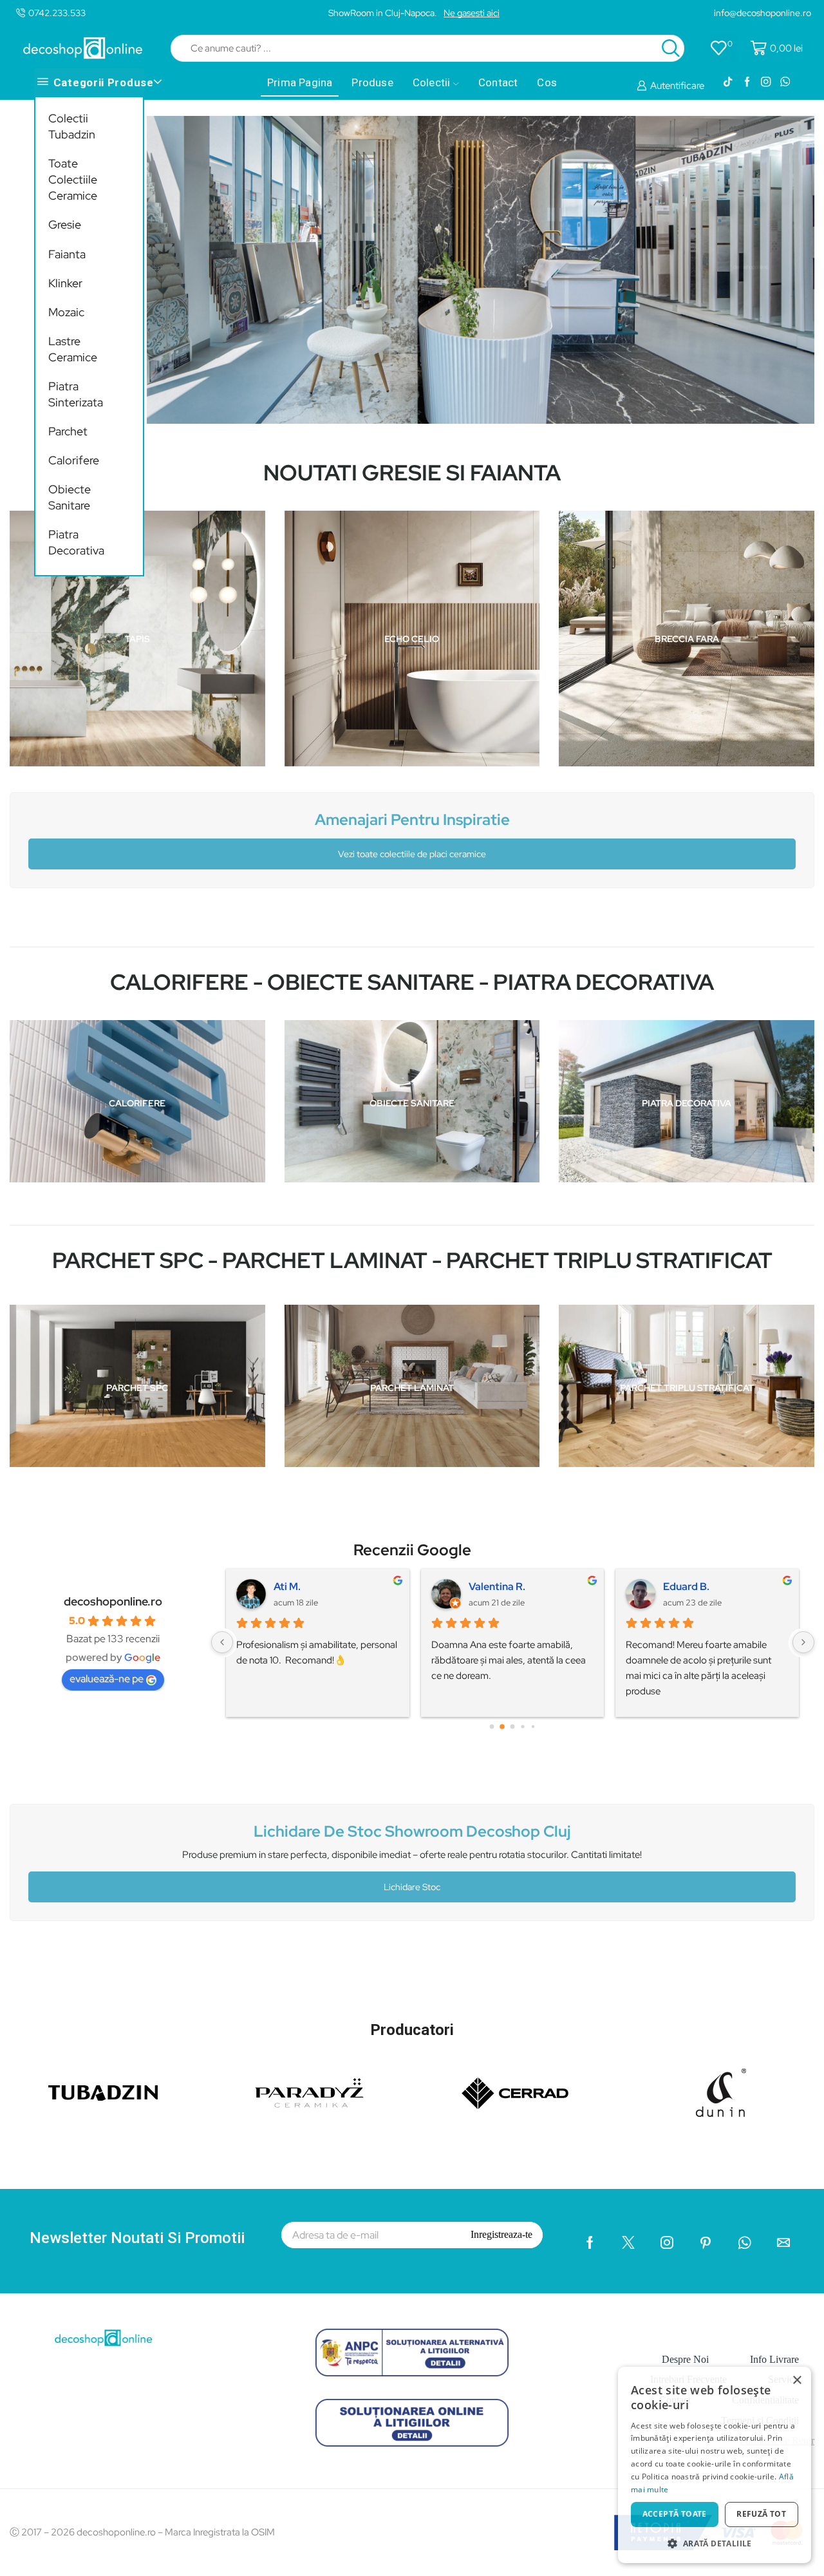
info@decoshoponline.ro (763, 13)
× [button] (797, 2381)
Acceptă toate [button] (675, 2514)
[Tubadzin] (103, 2093)
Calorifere (74, 460)
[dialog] (715, 2465)
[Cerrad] (515, 2093)
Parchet (68, 431)
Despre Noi (685, 2359)
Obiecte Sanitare (70, 497)
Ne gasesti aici (472, 13)
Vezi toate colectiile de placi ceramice (412, 854)
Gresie (65, 224)
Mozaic (66, 312)
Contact (498, 82)
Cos (547, 82)
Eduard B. (686, 1586)
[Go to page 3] (523, 1726)
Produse (372, 82)
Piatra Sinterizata (76, 394)
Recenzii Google (412, 1550)
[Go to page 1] (502, 1726)
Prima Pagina (300, 82)
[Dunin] (721, 2093)
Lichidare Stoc (412, 1887)
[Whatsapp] (785, 82)
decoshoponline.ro (113, 1602)
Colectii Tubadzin (72, 126)
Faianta (67, 254)
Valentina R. (497, 1586)
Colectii (432, 82)
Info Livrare (774, 2359)
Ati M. (287, 1586)
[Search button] (671, 48)
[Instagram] (766, 82)
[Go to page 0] (492, 1726)
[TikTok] (728, 82)
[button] (715, 2543)
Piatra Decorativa (76, 542)
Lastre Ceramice (73, 349)
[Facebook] (747, 82)
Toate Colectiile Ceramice (73, 179)
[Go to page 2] (512, 1727)
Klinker (65, 283)
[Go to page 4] (533, 1726)
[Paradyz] (309, 2093)
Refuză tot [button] (761, 2514)
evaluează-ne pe (107, 1679)
